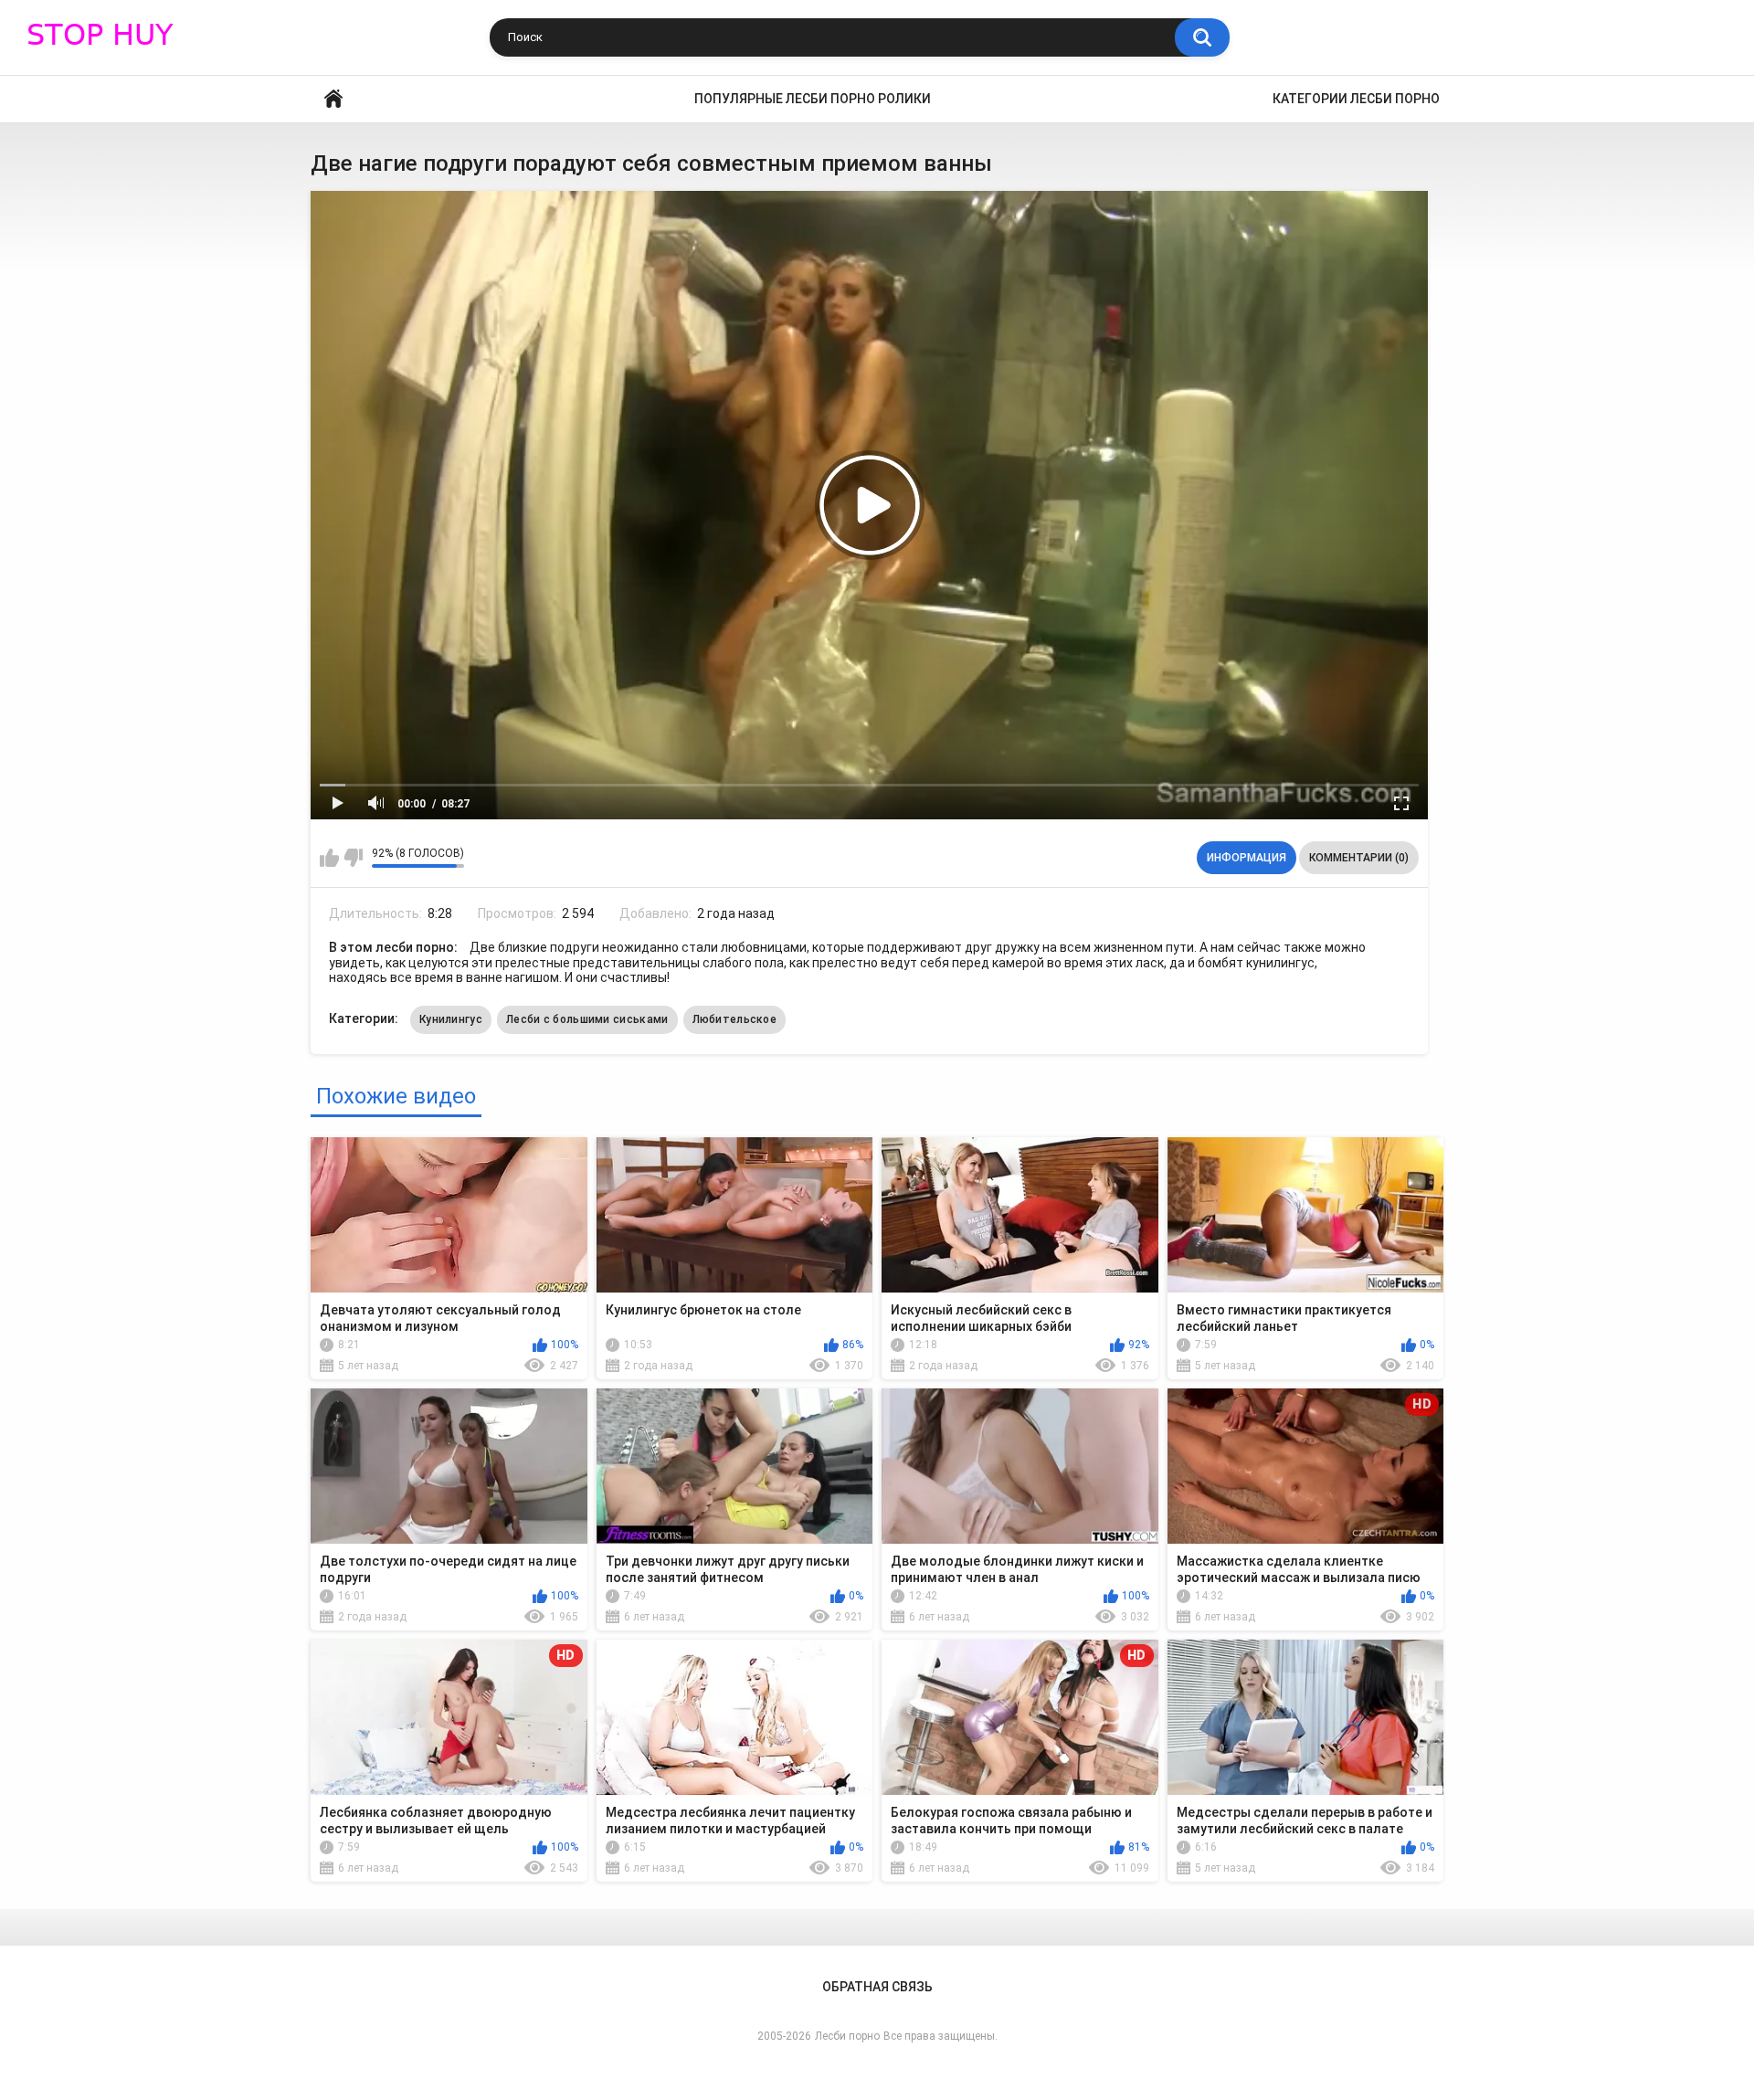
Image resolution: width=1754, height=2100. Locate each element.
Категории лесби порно (1356, 99)
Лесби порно (847, 2036)
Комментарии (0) (1359, 858)
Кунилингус (451, 1019)
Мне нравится (329, 858)
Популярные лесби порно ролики (813, 99)
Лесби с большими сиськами (587, 1019)
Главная (333, 99)
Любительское (735, 1019)
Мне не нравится (353, 858)
